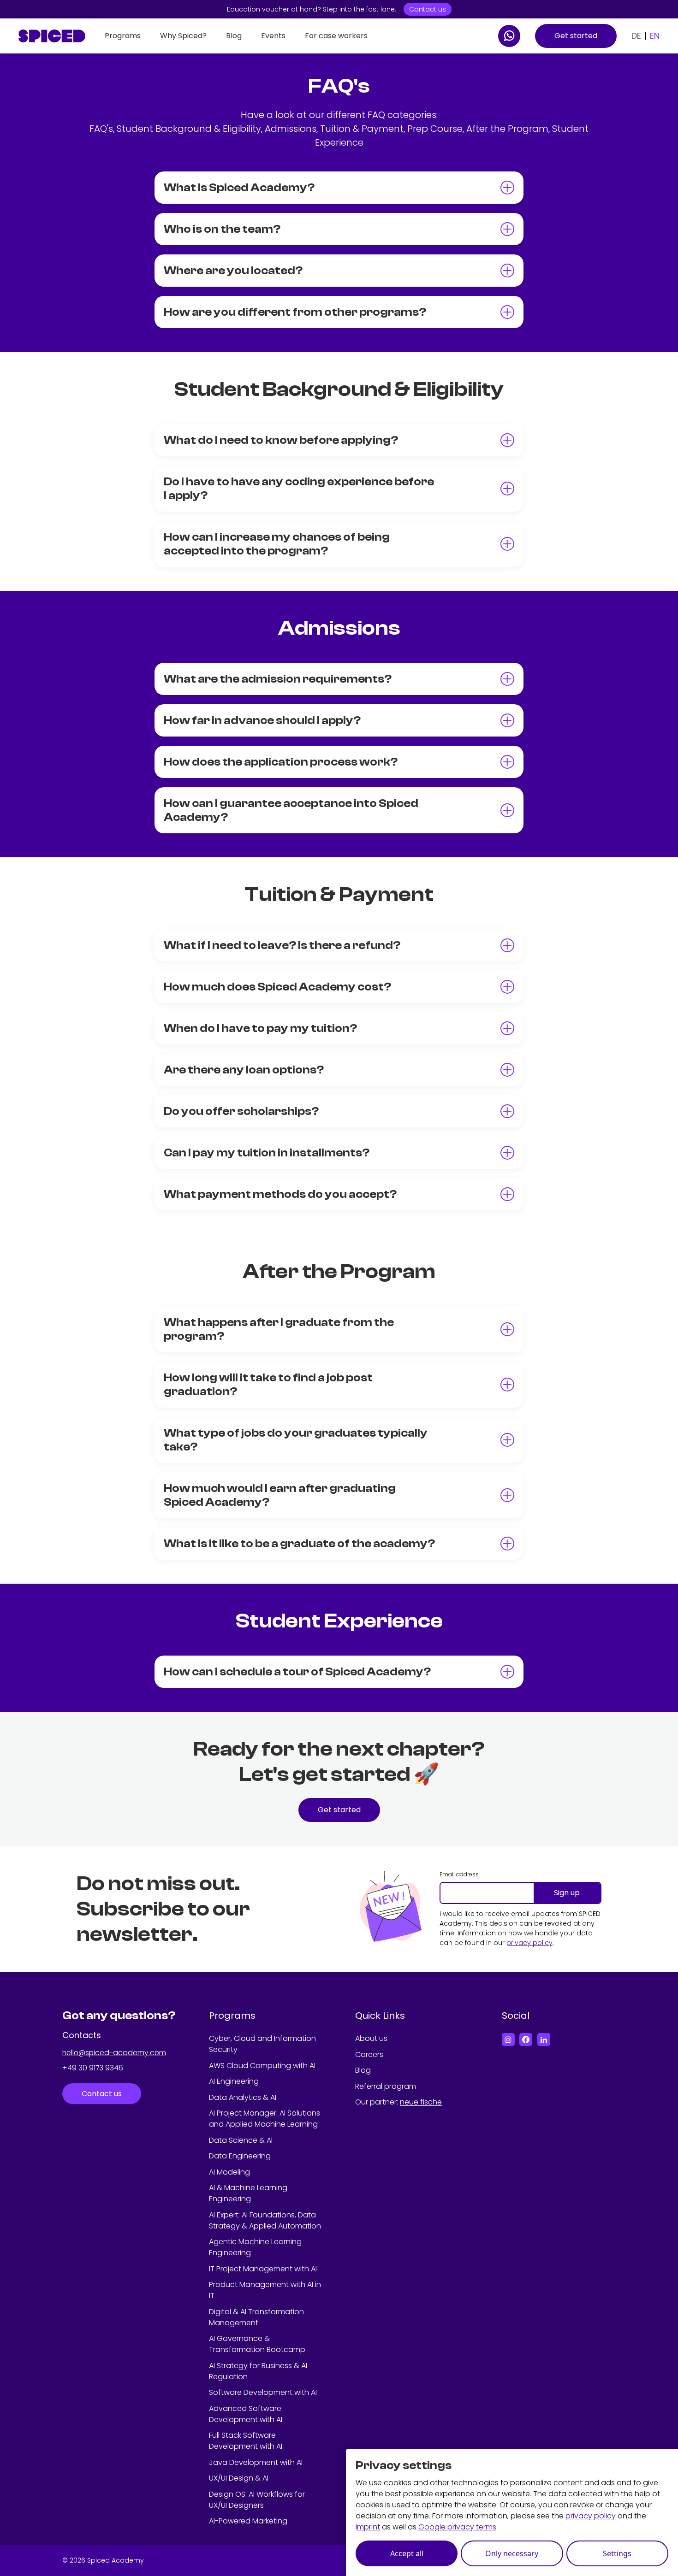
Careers (369, 2054)
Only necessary (512, 2553)
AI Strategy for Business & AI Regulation (258, 2371)
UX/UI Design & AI (239, 2478)
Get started (576, 36)
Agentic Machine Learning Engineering (255, 2247)
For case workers (336, 36)
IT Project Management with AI (263, 2269)
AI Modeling (229, 2172)
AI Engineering (234, 2081)
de (636, 36)
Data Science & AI (241, 2140)
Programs (123, 36)
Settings (617, 2553)
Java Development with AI (256, 2462)
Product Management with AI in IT (265, 2290)
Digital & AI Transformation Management (256, 2317)
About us (371, 2038)
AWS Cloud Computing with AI (262, 2066)
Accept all (407, 2553)
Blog (234, 36)
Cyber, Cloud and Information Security (262, 2044)
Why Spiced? (183, 36)
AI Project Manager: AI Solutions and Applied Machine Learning (265, 2119)
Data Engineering (240, 2156)
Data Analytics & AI (243, 2097)
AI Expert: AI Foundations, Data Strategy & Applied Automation (265, 2220)
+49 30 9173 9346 (93, 2068)
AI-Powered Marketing (248, 2521)
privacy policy (529, 1943)
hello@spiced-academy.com (114, 2053)
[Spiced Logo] (52, 36)
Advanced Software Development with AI (246, 2414)
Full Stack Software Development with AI (246, 2441)
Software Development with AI (263, 2392)
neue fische (421, 2102)
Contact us (428, 9)
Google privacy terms (457, 2527)
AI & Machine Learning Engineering (248, 2193)
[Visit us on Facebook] (526, 2040)
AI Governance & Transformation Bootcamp (257, 2344)
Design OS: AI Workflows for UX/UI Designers (257, 2500)
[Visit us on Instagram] (508, 2040)
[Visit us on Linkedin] (544, 2040)
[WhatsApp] (509, 36)
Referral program (386, 2086)
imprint (368, 2527)
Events (273, 36)
